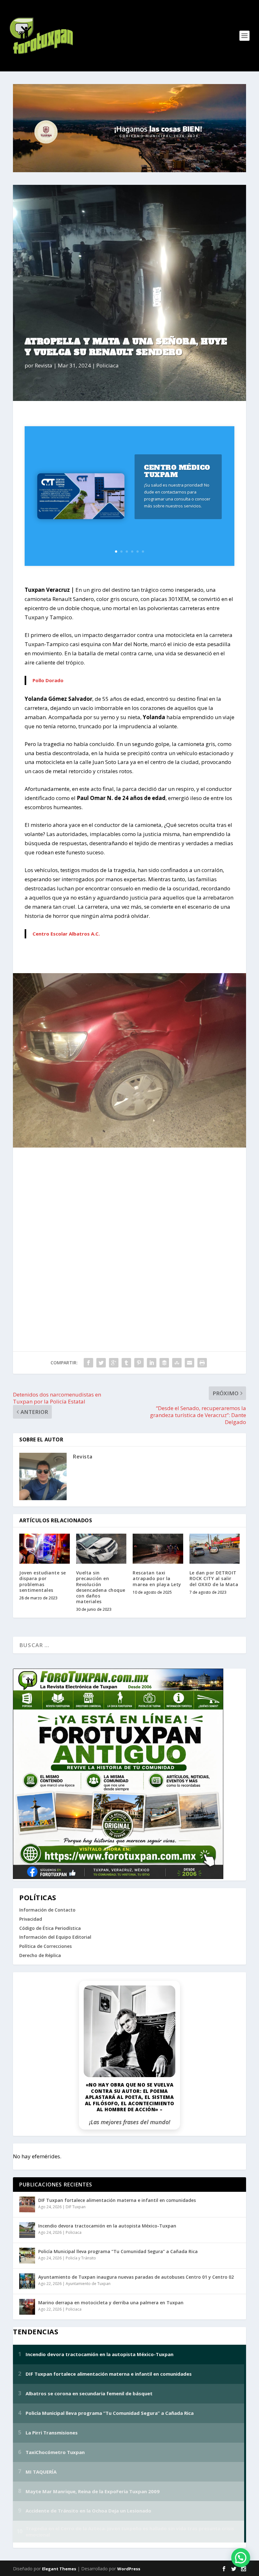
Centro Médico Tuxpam (177, 471)
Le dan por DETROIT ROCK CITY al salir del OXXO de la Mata (214, 1578)
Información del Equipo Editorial (55, 1937)
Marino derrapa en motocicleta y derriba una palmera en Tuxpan (111, 2303)
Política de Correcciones (45, 1946)
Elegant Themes (59, 2569)
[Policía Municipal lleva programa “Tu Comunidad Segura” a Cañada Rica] (27, 2256)
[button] (241, 2558)
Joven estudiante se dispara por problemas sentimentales (43, 1581)
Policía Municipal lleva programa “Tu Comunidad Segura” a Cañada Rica (118, 2251)
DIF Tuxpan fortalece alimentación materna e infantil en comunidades (117, 2200)
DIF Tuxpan (76, 2207)
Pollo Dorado (48, 680)
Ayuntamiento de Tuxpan (88, 2284)
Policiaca (108, 365)
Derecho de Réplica (40, 1955)
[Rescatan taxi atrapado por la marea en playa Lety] (158, 1549)
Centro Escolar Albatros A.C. (66, 934)
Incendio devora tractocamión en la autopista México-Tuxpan (107, 2226)
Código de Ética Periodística (50, 1928)
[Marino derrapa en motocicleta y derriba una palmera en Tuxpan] (27, 2307)
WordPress (129, 2569)
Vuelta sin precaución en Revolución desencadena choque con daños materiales (101, 1587)
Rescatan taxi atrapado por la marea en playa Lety (157, 1578)
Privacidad (31, 1919)
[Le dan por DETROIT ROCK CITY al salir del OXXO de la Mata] (215, 1549)
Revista (44, 365)
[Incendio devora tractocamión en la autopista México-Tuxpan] (27, 2230)
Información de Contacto (47, 1910)
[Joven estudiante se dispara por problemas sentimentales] (45, 1549)
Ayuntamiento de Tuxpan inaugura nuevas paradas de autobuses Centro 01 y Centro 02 (136, 2277)
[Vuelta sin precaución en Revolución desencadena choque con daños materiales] (101, 1549)
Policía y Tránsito (81, 2258)
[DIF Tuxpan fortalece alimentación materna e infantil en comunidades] (27, 2204)
